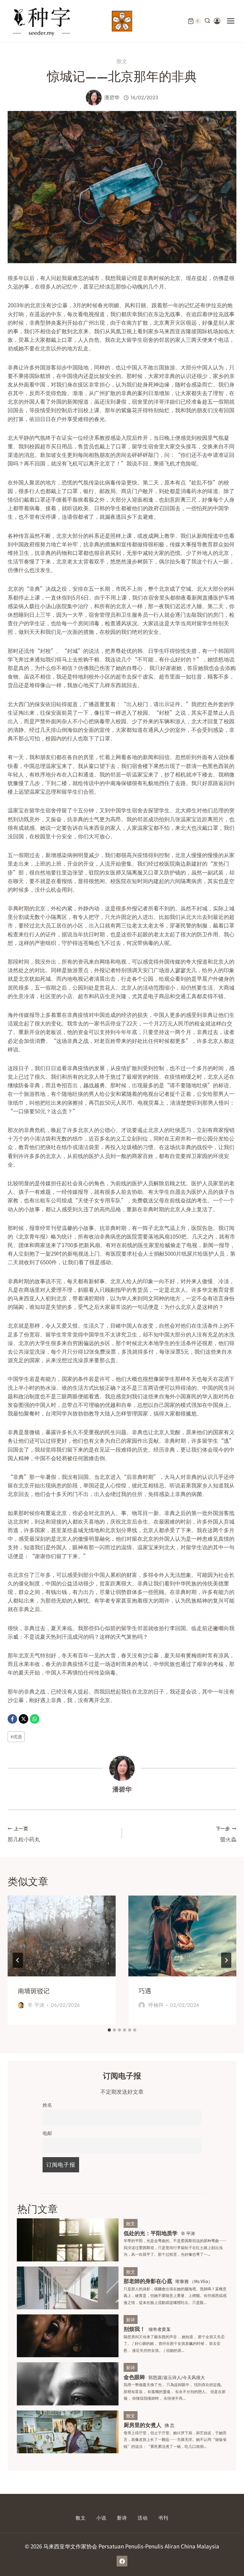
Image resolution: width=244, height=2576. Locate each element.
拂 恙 (169, 2425)
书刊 (163, 2518)
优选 (16, 1736)
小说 (101, 2518)
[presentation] (62, 1936)
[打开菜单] (230, 21)
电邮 (47, 2133)
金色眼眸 (134, 2377)
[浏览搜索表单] (207, 21)
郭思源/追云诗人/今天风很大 (177, 2377)
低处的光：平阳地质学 (151, 2233)
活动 (143, 2518)
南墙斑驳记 (34, 1991)
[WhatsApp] (35, 1719)
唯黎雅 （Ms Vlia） (194, 2281)
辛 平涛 (36, 2005)
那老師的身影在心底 (148, 2281)
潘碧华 (112, 98)
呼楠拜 (156, 2005)
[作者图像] (94, 98)
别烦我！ (134, 2329)
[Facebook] (12, 1719)
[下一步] (226, 1960)
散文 (122, 61)
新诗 (131, 2319)
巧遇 (145, 1991)
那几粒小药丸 (24, 1834)
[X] (24, 1719)
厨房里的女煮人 (142, 2425)
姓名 (47, 2104)
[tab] (109, 2030)
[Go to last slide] (18, 1960)
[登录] (217, 21)
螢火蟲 (226, 1834)
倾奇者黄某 (159, 2329)
